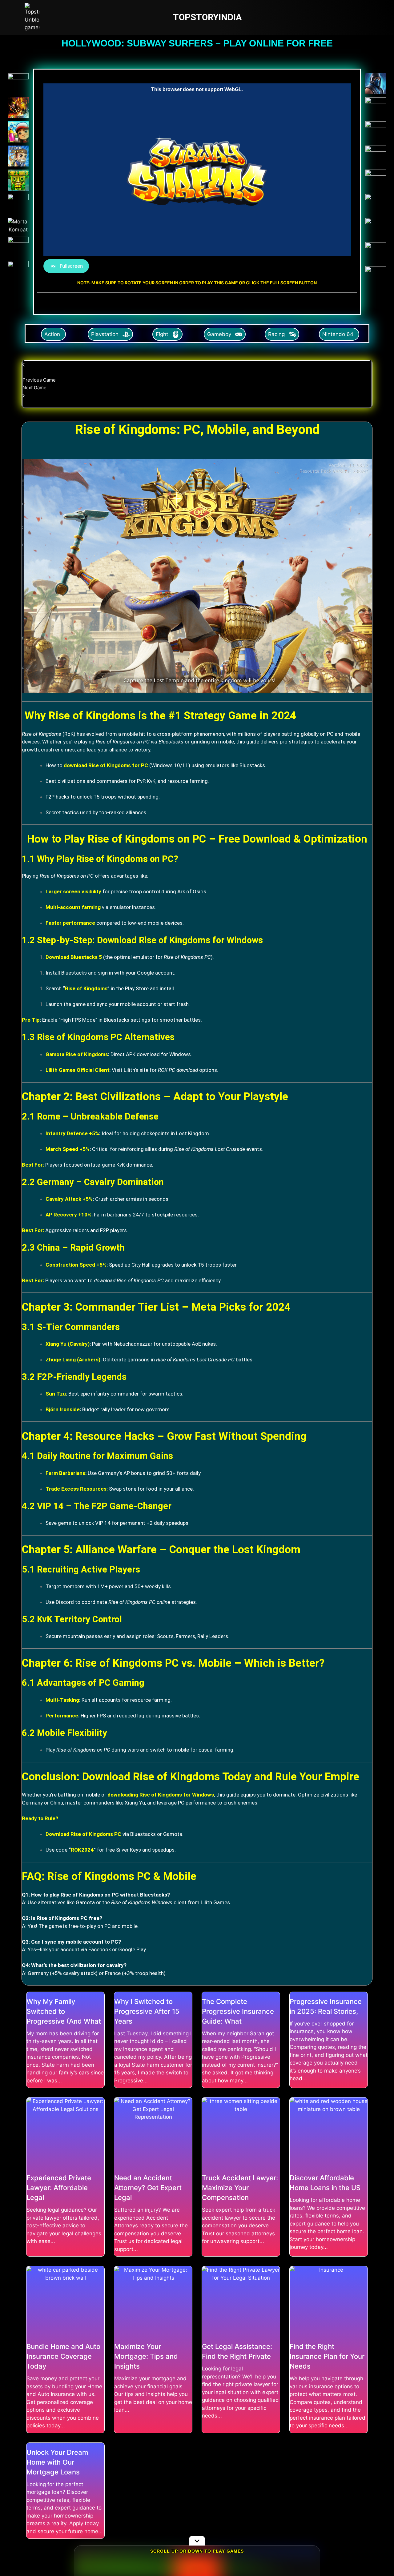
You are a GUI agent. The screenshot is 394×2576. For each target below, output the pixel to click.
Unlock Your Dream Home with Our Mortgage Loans (57, 2462)
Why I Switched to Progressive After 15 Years (147, 2011)
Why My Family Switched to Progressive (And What (64, 2011)
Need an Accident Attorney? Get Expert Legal (148, 2188)
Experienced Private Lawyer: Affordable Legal (59, 2188)
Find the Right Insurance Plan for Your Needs (327, 2356)
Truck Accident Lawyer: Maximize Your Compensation (240, 2188)
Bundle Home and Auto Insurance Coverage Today (63, 2356)
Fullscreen (71, 266)
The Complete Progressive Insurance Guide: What (238, 2011)
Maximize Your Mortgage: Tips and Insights (146, 2356)
